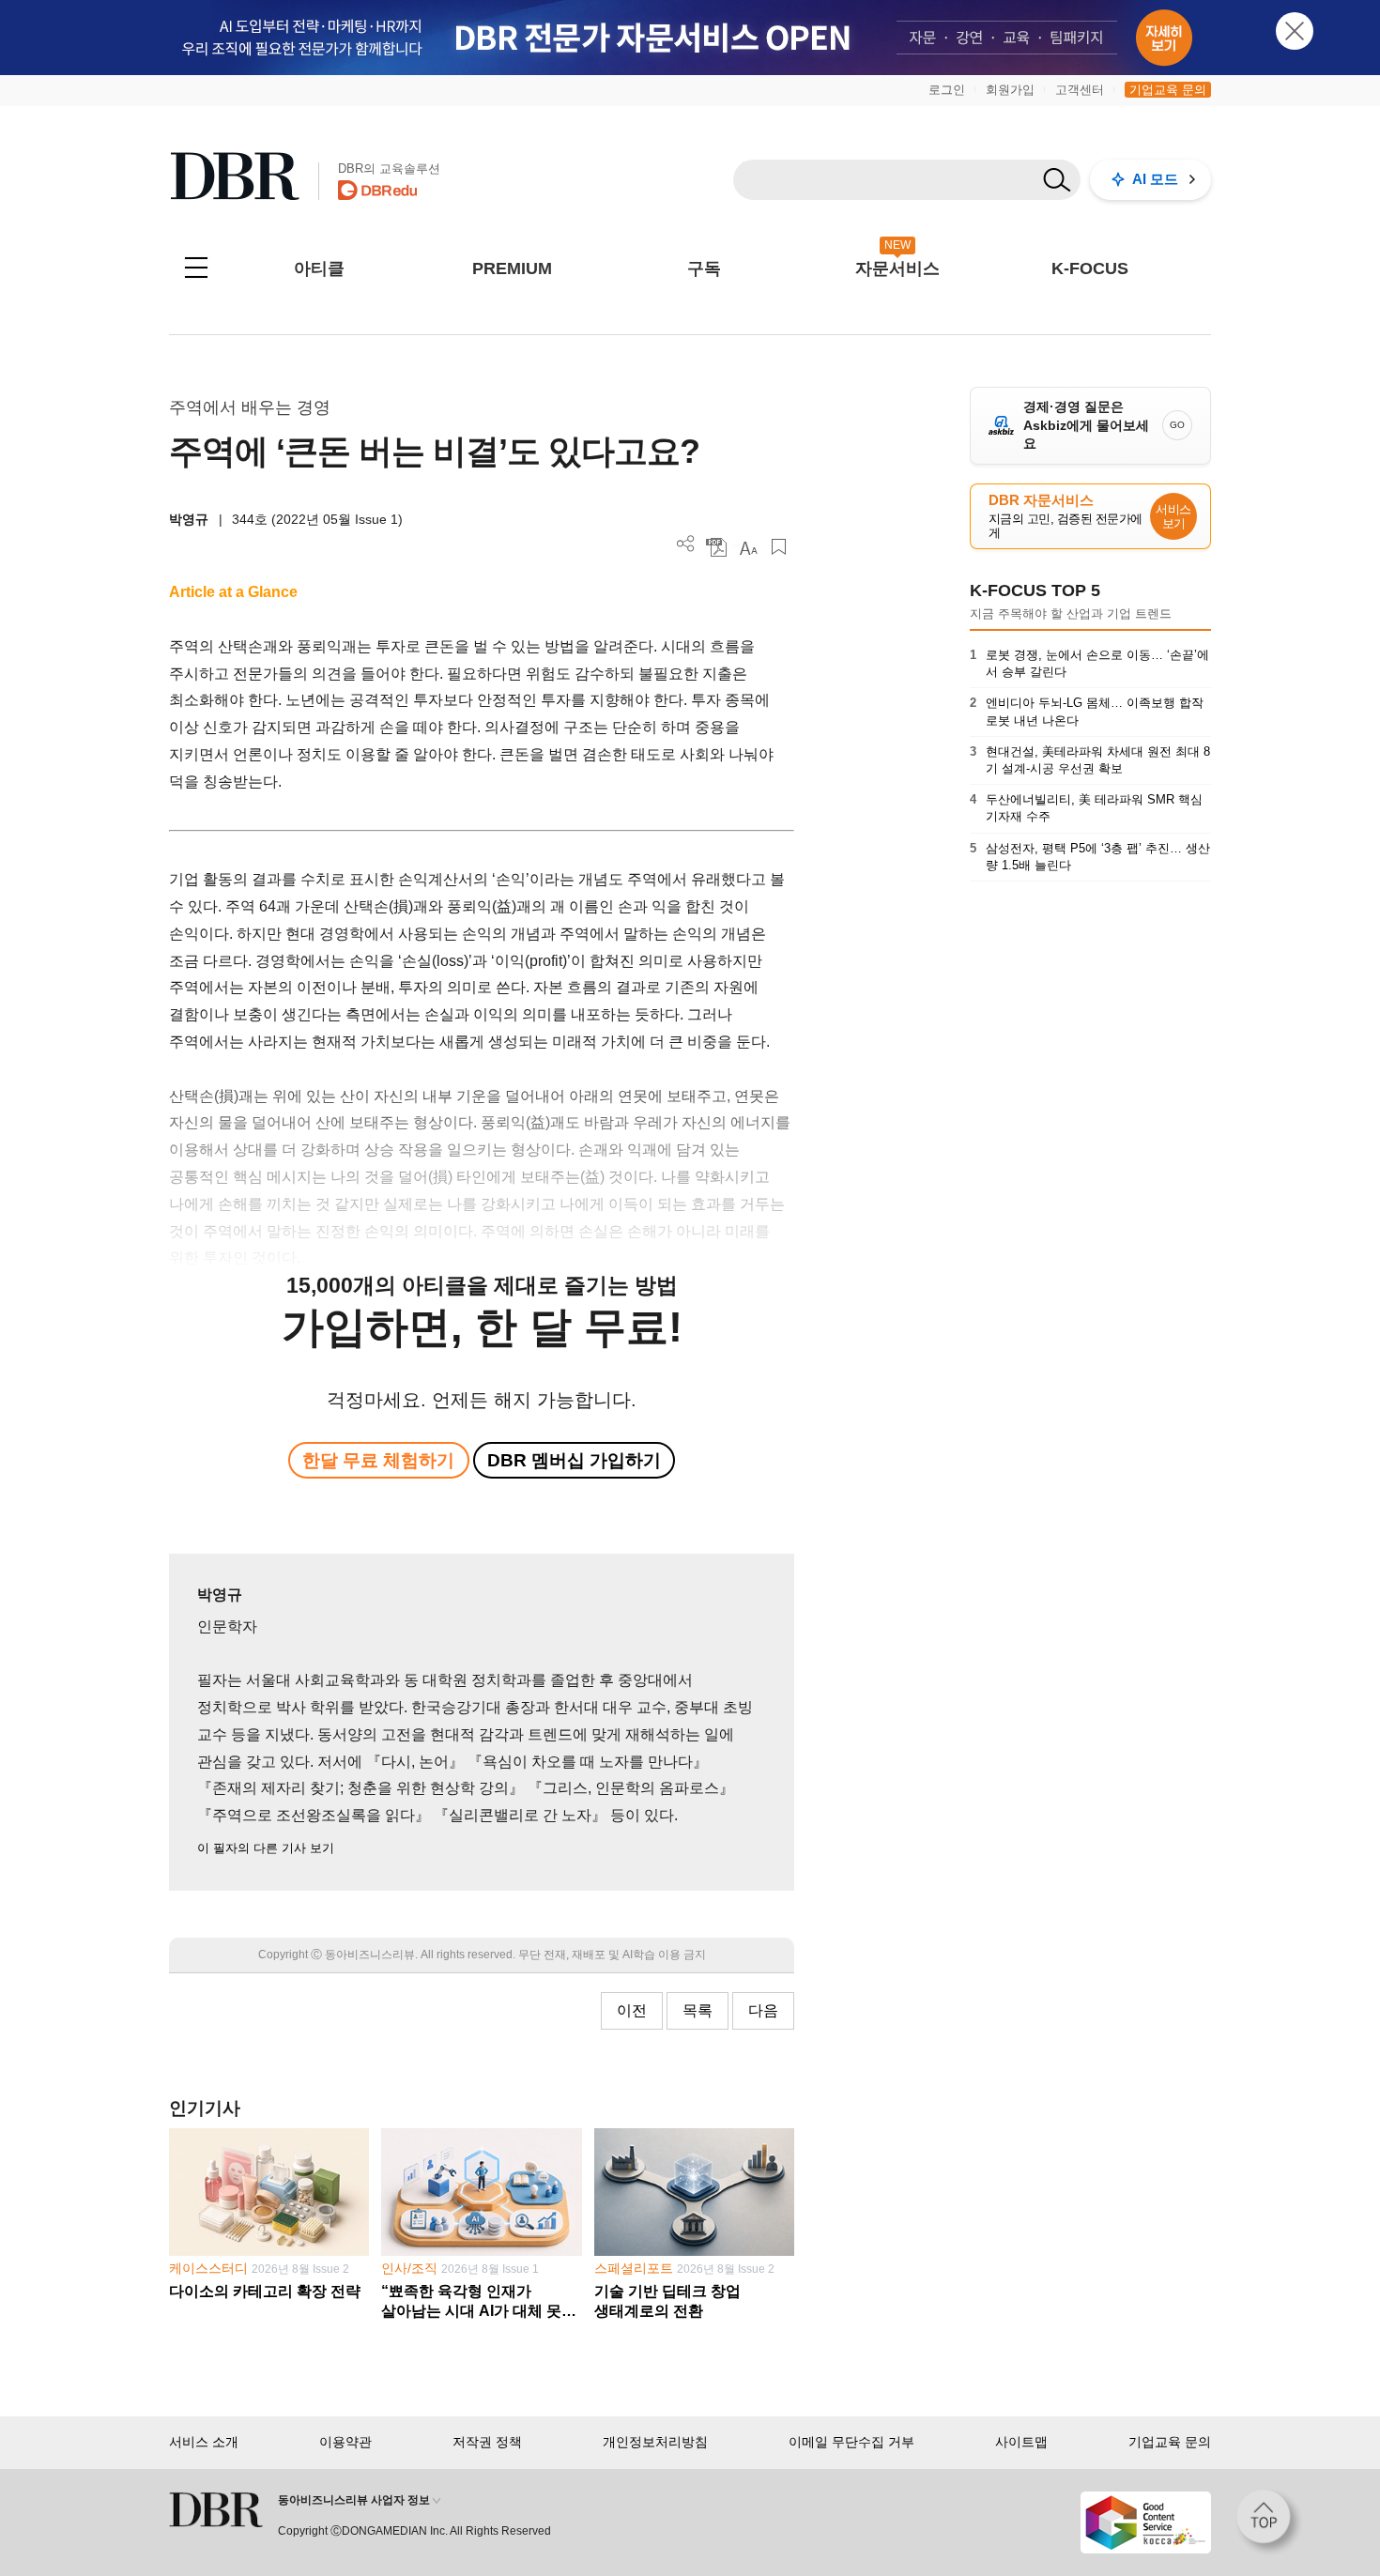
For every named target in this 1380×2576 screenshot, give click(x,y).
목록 (698, 2010)
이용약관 (345, 2442)
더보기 (686, 544)
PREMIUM (512, 268)
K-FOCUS (1090, 268)
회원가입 (1010, 90)
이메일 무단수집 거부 (851, 2442)
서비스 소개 (204, 2442)
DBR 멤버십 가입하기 (574, 1460)
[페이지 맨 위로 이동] (1269, 2522)
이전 (632, 2010)
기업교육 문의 (1168, 90)
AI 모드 (1155, 179)
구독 (704, 268)
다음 (763, 2010)
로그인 (947, 90)
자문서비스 (897, 268)
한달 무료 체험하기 (378, 1460)
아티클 (319, 268)
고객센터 (1080, 90)
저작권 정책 (487, 2442)
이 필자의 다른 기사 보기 (266, 1848)
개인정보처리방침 (655, 2442)
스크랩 (779, 547)
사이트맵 (1021, 2442)
